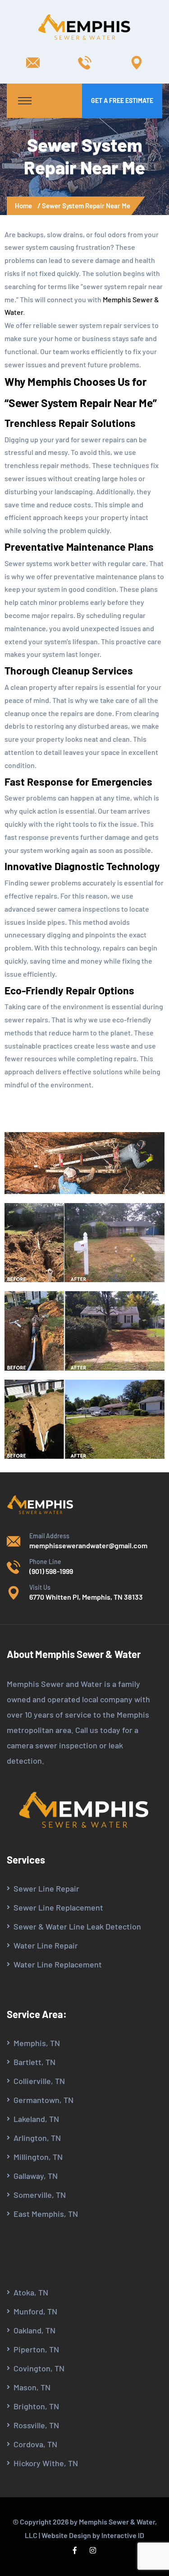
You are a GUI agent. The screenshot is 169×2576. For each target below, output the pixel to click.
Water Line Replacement (58, 1964)
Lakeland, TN (36, 2119)
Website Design (66, 2535)
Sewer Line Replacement (58, 1907)
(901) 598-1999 (51, 1571)
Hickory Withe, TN (46, 2463)
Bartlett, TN (34, 2062)
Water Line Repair (46, 1945)
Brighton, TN (36, 2406)
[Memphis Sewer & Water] (85, 27)
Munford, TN (35, 2311)
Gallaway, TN (36, 2176)
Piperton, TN (36, 2349)
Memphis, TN (37, 2043)
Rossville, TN (36, 2425)
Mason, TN (32, 2387)
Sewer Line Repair (46, 1888)
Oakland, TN (34, 2330)
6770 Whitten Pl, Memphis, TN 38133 (86, 1597)
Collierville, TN (39, 2081)
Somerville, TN (40, 2195)
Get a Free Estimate (122, 101)
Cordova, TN (35, 2444)
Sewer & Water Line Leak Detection (77, 1926)
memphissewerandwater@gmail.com (88, 1545)
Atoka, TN (31, 2292)
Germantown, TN (43, 2100)
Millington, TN (38, 2157)
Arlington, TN (37, 2138)
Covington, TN (39, 2368)
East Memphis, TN (46, 2214)
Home (25, 206)
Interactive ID (123, 2535)
